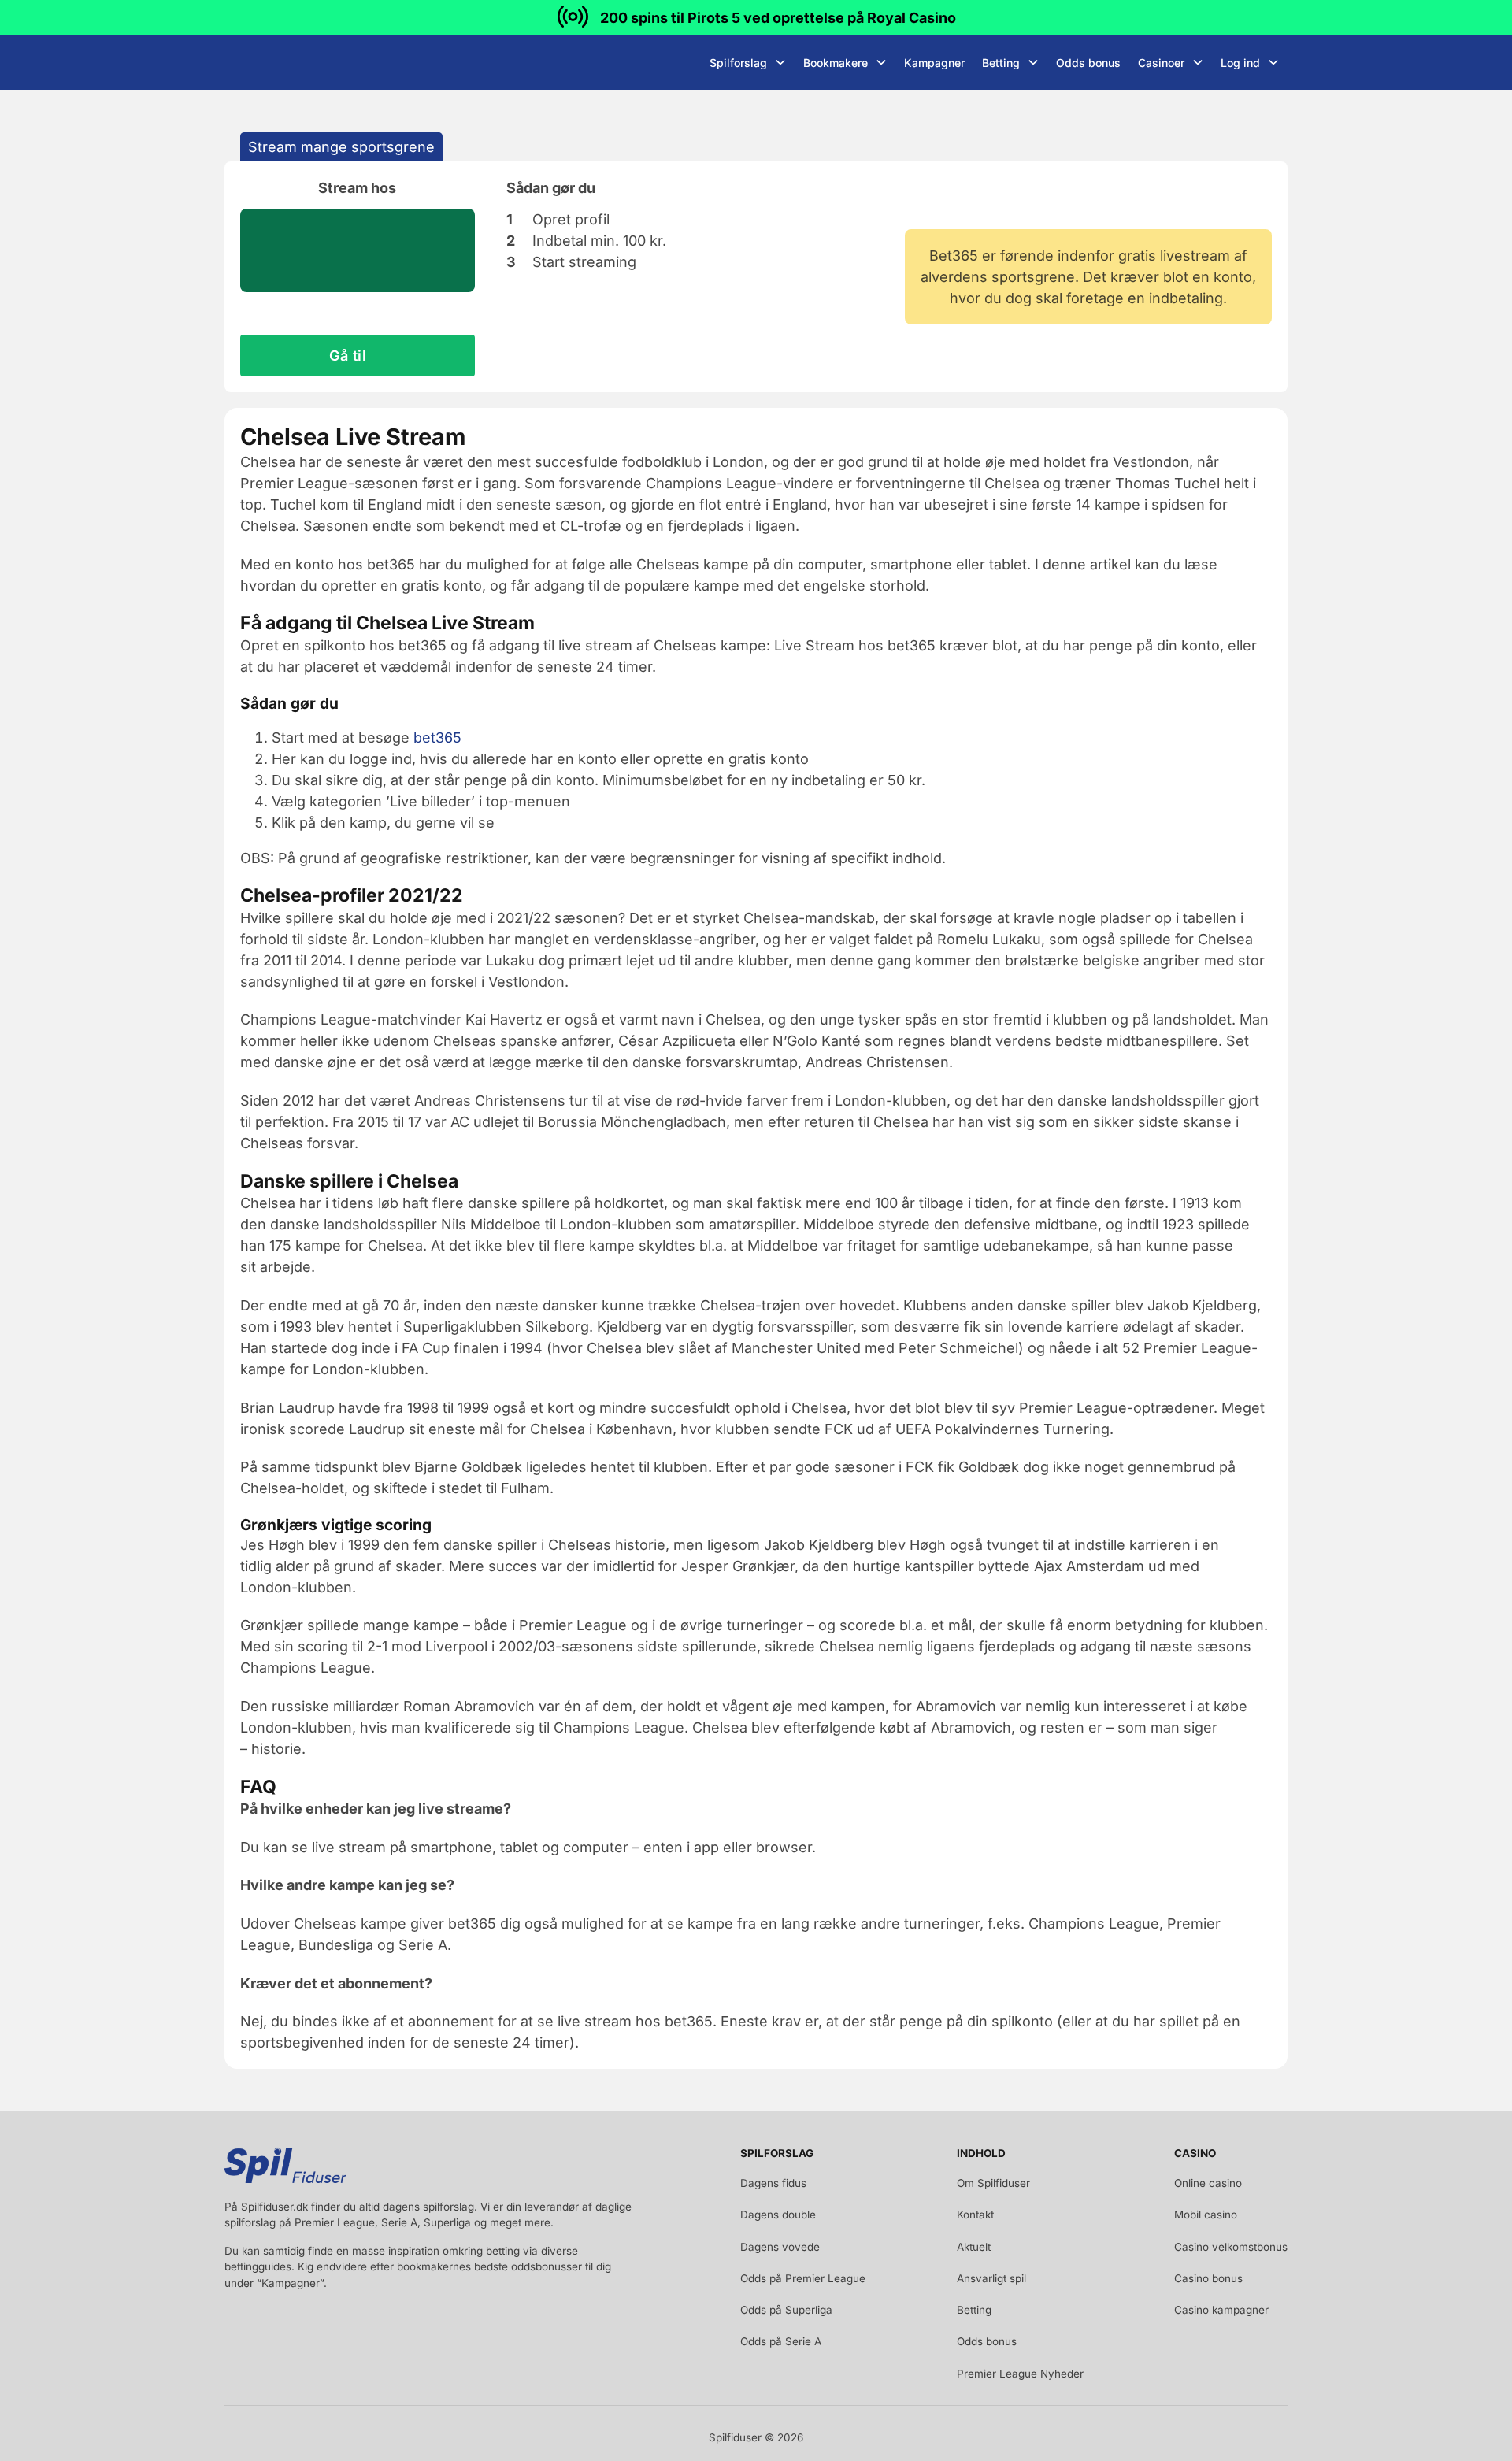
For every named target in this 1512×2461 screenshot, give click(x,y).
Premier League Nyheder (1020, 2374)
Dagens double (778, 2215)
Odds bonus (1088, 63)
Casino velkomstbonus (1231, 2247)
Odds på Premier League (803, 2278)
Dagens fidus (773, 2183)
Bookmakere (836, 63)
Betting (1001, 63)
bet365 (437, 738)
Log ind (1240, 63)
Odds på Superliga (786, 2310)
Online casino (1208, 2183)
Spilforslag (738, 63)
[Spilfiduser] (283, 62)
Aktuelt (974, 2247)
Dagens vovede (780, 2247)
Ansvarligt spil (991, 2278)
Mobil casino (1206, 2215)
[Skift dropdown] (780, 62)
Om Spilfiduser (993, 2183)
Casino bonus (1208, 2278)
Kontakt (975, 2215)
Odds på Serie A (781, 2341)
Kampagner (934, 63)
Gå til (348, 356)
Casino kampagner (1221, 2310)
